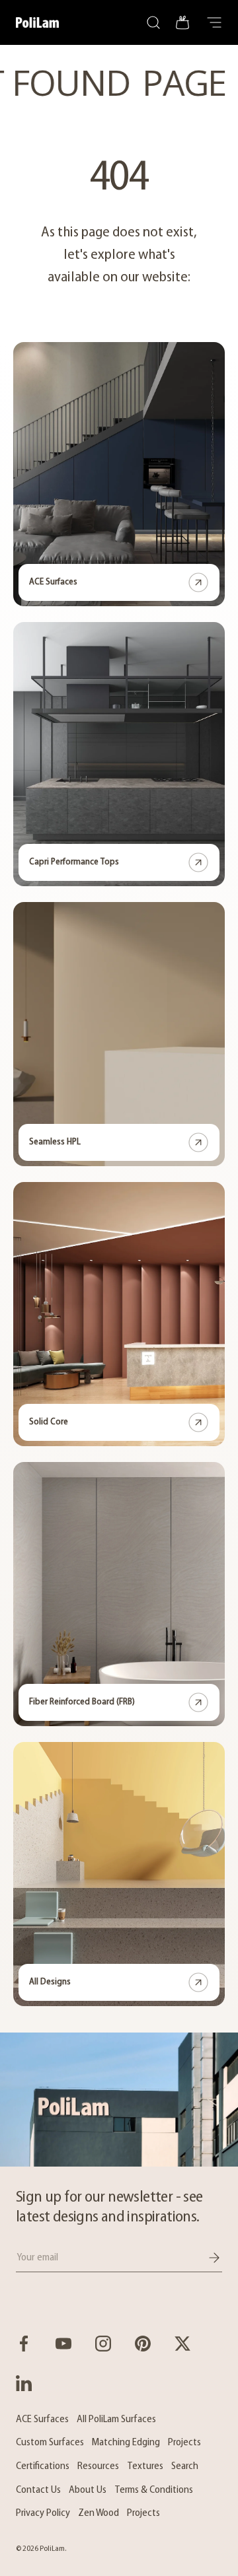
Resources (98, 2466)
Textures (145, 2466)
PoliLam (52, 2549)
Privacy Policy (43, 2513)
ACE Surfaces (53, 582)
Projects (184, 2443)
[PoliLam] (119, 2100)
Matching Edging (126, 2443)
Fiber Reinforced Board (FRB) (82, 1702)
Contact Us (38, 2490)
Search (185, 2466)
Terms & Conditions (154, 2490)
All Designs (50, 1982)
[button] (182, 22)
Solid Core (49, 1422)
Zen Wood (99, 2513)
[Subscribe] (205, 2258)
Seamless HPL (55, 1142)
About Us (88, 2490)
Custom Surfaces (50, 2443)
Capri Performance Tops (74, 862)
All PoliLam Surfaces (116, 2419)
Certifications (43, 2466)
